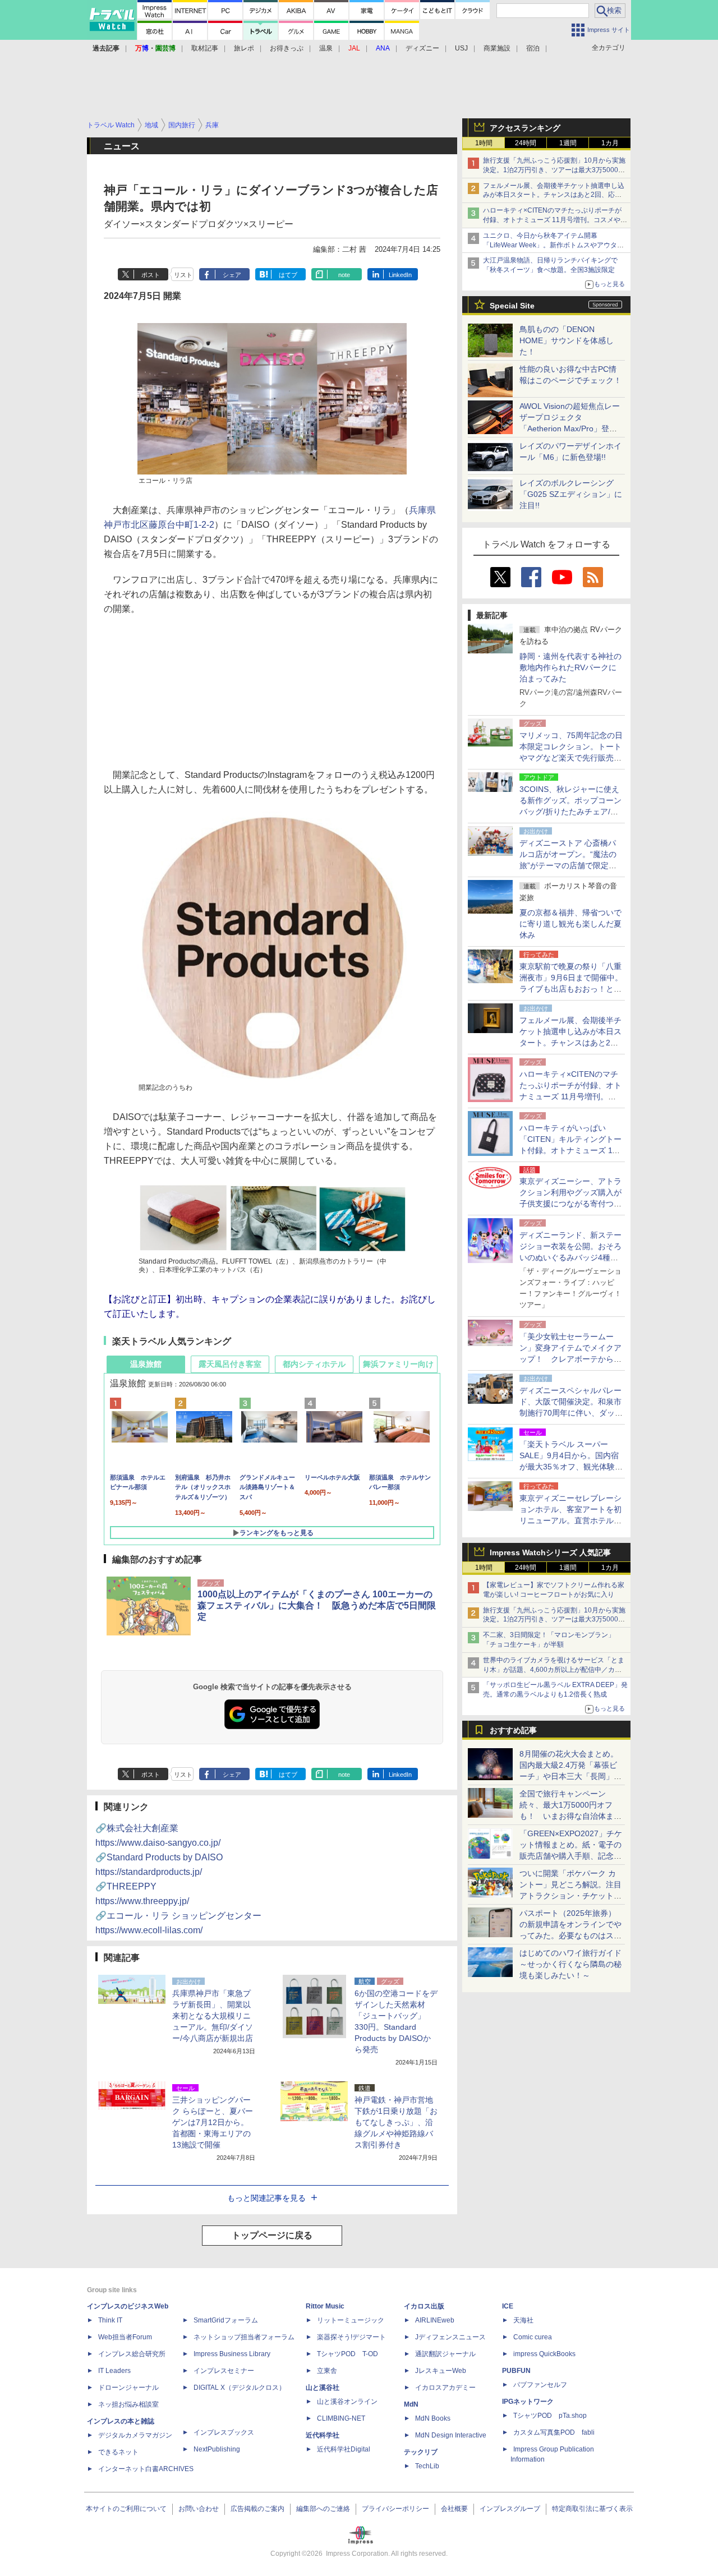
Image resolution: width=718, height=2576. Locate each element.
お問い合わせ (199, 2509)
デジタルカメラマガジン (135, 2435)
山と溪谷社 (323, 2388)
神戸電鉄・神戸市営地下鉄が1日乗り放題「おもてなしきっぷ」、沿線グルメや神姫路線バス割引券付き (396, 2122)
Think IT (110, 2320)
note (344, 275)
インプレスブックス (224, 2432)
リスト (183, 275)
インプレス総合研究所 (132, 2354)
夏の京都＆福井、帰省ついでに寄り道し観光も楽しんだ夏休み (570, 924)
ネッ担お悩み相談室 (128, 2404)
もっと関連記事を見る (266, 2198)
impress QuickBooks (544, 2354)
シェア (232, 275)
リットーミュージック (351, 2320)
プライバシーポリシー (395, 2509)
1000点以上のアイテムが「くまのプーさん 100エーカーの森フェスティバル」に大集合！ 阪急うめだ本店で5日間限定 (317, 1605)
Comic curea (533, 2337)
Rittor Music (325, 2306)
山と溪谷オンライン (347, 2402)
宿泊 (533, 48)
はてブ (288, 275)
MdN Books (433, 2418)
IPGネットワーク (528, 2402)
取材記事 (205, 48)
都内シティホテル (314, 1364)
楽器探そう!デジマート (351, 2337)
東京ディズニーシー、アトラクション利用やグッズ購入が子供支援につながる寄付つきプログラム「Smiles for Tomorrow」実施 (570, 1204)
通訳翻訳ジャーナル (445, 2354)
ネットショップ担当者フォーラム (244, 2337)
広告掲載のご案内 (257, 2509)
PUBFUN (516, 2371)
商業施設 (497, 48)
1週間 (568, 143)
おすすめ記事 (513, 1730)
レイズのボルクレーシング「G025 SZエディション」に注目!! (571, 494)
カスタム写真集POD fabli (554, 2432)
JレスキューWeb (441, 2371)
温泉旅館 (146, 1364)
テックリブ (421, 2452)
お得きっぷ (287, 48)
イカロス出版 (424, 2306)
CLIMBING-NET (341, 2418)
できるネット (118, 2452)
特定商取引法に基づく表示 (592, 2509)
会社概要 (454, 2509)
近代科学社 (323, 2435)
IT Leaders (114, 2371)
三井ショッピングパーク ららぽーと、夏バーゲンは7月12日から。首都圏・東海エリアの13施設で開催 (213, 2122)
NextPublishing (217, 2449)
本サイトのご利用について (126, 2509)
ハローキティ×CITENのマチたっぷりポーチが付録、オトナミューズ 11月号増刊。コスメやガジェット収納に (555, 220)
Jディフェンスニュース (450, 2337)
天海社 (523, 2320)
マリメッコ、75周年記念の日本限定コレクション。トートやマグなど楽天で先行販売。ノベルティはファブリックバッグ (571, 758)
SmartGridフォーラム (226, 2320)
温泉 (326, 48)
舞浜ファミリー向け (398, 1364)
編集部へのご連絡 (323, 2509)
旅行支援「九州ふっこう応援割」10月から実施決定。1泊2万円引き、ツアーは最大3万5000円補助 (554, 170)
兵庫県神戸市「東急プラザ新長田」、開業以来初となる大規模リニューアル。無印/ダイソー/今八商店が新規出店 (213, 2016)
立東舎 (327, 2371)
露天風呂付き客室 (230, 1364)
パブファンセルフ (540, 2385)
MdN (411, 2404)
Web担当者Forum (125, 2337)
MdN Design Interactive (451, 2435)
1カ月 (610, 143)
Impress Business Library (232, 2354)
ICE (508, 2306)
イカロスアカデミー (445, 2388)
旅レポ (244, 48)
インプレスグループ (510, 2509)
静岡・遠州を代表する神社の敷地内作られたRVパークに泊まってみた (570, 667)
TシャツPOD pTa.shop (550, 2416)
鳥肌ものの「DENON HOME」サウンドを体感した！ (567, 340)
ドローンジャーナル (128, 2388)
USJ (461, 48)
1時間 (484, 143)
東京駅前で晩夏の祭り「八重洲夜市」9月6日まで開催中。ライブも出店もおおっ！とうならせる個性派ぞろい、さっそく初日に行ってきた (571, 989)
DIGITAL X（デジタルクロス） (240, 2388)
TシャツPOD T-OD (348, 2354)
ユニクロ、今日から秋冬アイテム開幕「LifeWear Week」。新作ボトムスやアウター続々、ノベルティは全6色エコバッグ (553, 245)
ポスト (151, 275)
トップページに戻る (272, 2235)
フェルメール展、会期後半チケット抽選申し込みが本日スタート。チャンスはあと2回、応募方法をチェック (554, 195)
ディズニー (422, 48)
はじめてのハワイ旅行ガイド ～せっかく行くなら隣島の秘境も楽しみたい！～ (570, 1964)
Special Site (512, 306)
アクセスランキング (525, 128)
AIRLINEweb (435, 2320)
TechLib (427, 2466)
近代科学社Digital (344, 2449)
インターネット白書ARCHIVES (146, 2469)
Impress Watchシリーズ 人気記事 (550, 1552)
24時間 (526, 143)
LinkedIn (400, 275)
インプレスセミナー (224, 2371)
